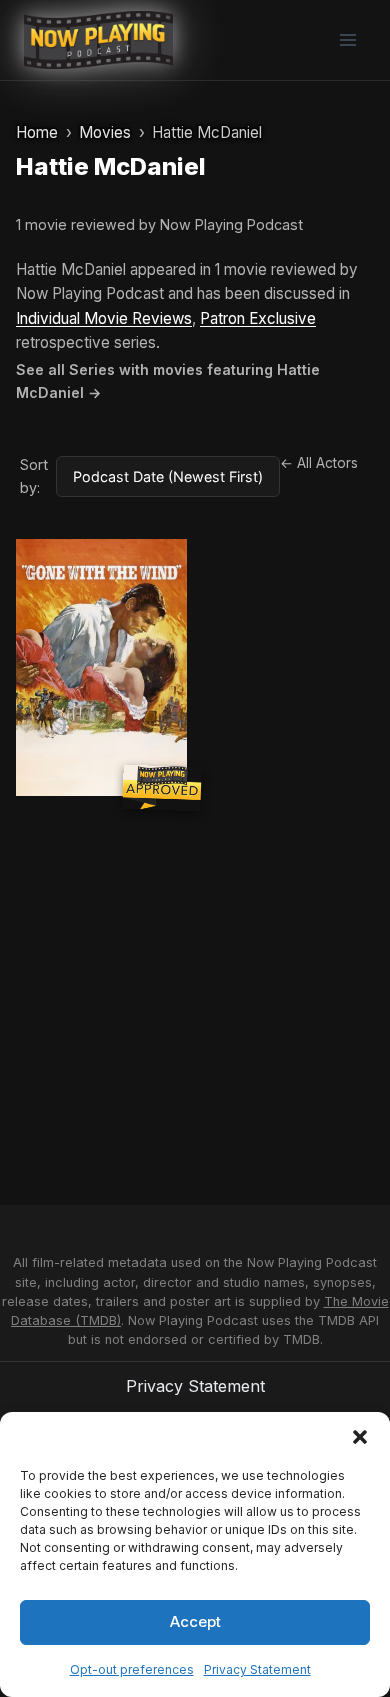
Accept (195, 1621)
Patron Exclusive (258, 318)
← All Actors (319, 463)
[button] (360, 1437)
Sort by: (34, 476)
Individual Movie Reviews (104, 318)
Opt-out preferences (132, 1669)
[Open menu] (347, 39)
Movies (105, 132)
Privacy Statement (257, 1669)
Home (37, 132)
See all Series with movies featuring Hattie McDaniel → (168, 381)
